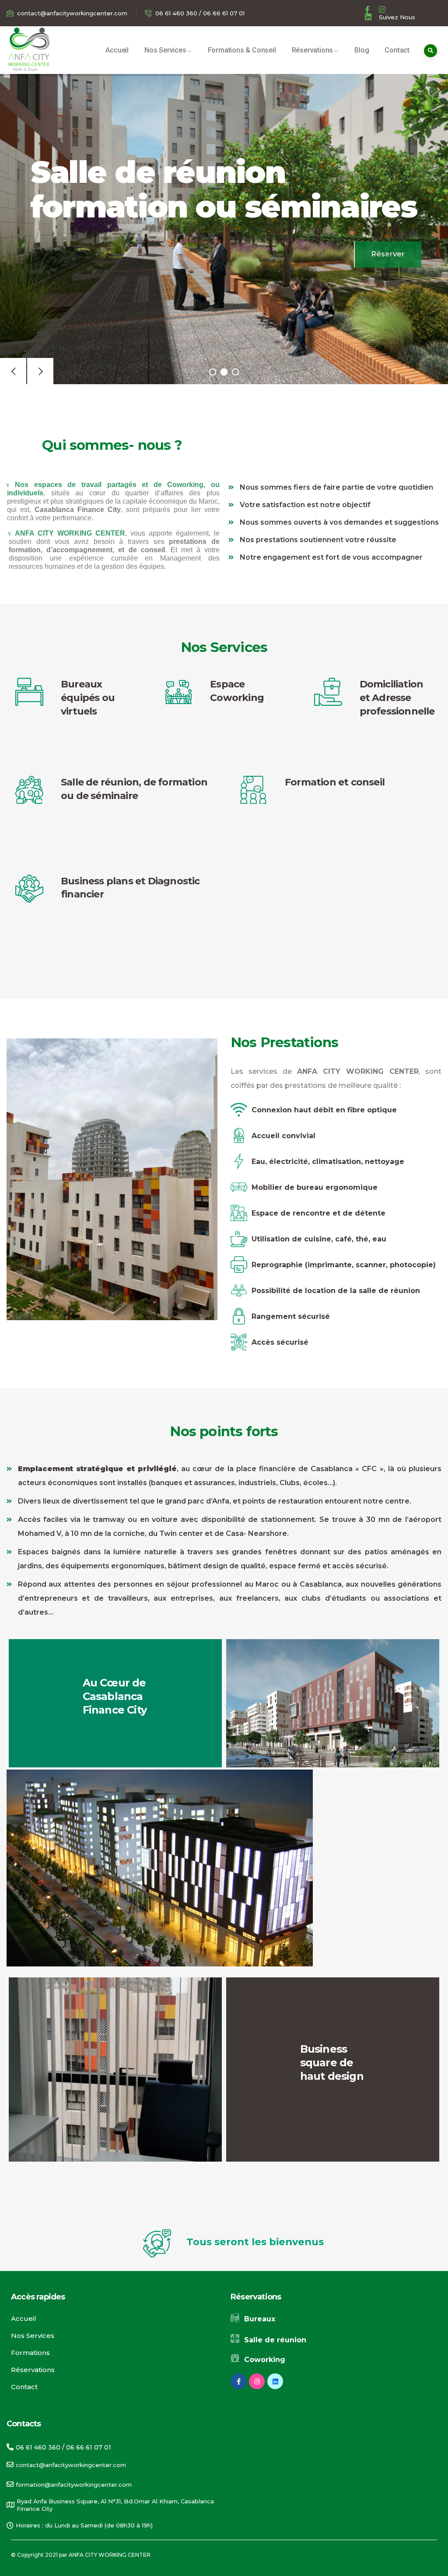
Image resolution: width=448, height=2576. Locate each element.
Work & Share (25, 69)
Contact (397, 50)
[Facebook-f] (238, 2381)
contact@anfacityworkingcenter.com (71, 2465)
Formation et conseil (335, 782)
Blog (362, 50)
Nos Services (165, 50)
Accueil (117, 50)
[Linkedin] (275, 2381)
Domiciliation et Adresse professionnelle (397, 698)
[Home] (28, 47)
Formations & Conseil (242, 50)
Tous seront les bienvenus (255, 2242)
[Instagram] (257, 2381)
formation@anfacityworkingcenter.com (74, 2485)
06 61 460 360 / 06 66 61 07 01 (63, 2447)
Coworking (265, 2360)
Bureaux (260, 2319)
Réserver (388, 250)
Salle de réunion (275, 2340)
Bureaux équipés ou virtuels (88, 698)
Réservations (313, 50)
